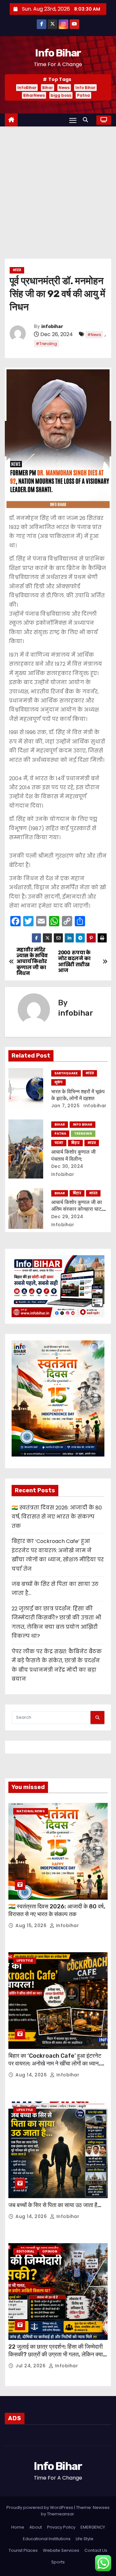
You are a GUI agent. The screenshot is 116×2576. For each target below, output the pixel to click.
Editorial (25, 2251)
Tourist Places (23, 2550)
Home (18, 2527)
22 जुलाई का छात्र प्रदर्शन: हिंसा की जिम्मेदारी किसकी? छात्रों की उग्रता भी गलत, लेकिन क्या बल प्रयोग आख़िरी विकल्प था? (56, 2354)
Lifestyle (25, 1960)
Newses (101, 2507)
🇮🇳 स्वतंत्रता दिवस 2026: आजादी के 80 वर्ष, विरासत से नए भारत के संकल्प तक (57, 1517)
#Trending (46, 344)
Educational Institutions (47, 2539)
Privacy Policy (61, 2527)
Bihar (48, 88)
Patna (83, 95)
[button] (87, 120)
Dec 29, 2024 (67, 1217)
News (64, 88)
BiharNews (34, 95)
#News (94, 335)
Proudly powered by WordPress (40, 2507)
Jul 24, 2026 (31, 2366)
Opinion (50, 2251)
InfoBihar (27, 88)
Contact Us (96, 2550)
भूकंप (58, 1082)
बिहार (75, 1143)
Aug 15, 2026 (32, 1925)
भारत (17, 270)
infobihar (52, 327)
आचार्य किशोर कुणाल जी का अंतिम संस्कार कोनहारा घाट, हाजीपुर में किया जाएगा (77, 1209)
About (36, 2527)
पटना (59, 1143)
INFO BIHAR (82, 1124)
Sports (58, 2562)
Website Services (61, 2550)
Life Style (85, 2539)
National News (31, 1811)
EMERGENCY (93, 2527)
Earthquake (66, 1073)
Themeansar (61, 2514)
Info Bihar (58, 53)
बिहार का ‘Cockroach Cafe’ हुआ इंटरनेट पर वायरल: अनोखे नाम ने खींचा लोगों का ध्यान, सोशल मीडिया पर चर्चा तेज (55, 2064)
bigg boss (61, 95)
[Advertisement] (58, 188)
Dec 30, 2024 (67, 1166)
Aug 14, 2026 (32, 2075)
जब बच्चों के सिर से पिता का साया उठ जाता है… (55, 2205)
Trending (83, 1134)
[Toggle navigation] (73, 120)
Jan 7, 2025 (66, 1106)
